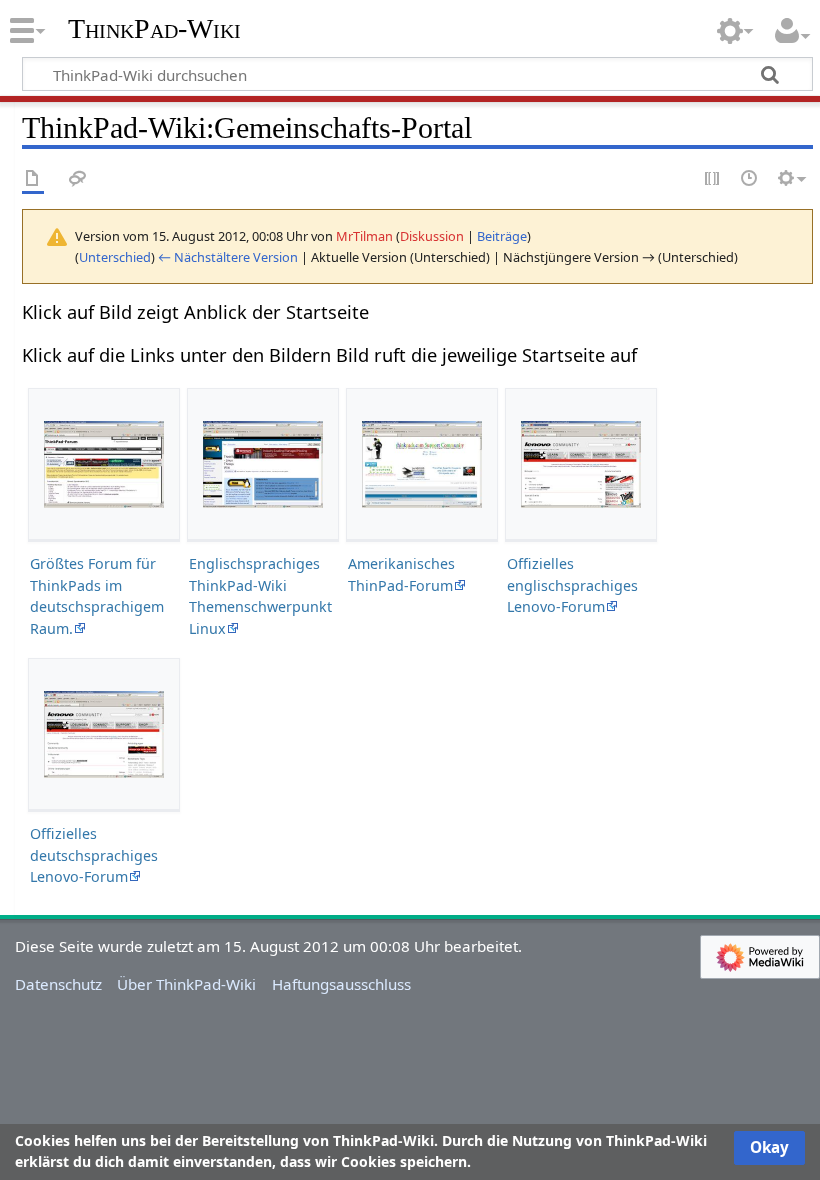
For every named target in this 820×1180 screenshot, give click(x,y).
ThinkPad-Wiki (154, 29)
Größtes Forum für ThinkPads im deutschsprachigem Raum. (97, 595)
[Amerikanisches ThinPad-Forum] (422, 464)
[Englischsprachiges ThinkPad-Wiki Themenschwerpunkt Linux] (263, 464)
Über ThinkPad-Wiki (186, 984)
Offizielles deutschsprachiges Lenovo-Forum (94, 855)
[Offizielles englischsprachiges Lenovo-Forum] (581, 464)
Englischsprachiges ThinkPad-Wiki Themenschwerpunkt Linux (260, 595)
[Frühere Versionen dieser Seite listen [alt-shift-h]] (750, 179)
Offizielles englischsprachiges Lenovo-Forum (572, 585)
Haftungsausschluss (341, 984)
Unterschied (115, 257)
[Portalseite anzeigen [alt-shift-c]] (33, 179)
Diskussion (432, 236)
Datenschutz (58, 984)
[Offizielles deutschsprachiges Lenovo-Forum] (104, 734)
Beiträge (502, 236)
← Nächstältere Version (228, 257)
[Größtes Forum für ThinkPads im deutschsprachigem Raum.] (104, 464)
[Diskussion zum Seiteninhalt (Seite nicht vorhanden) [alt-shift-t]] (78, 179)
